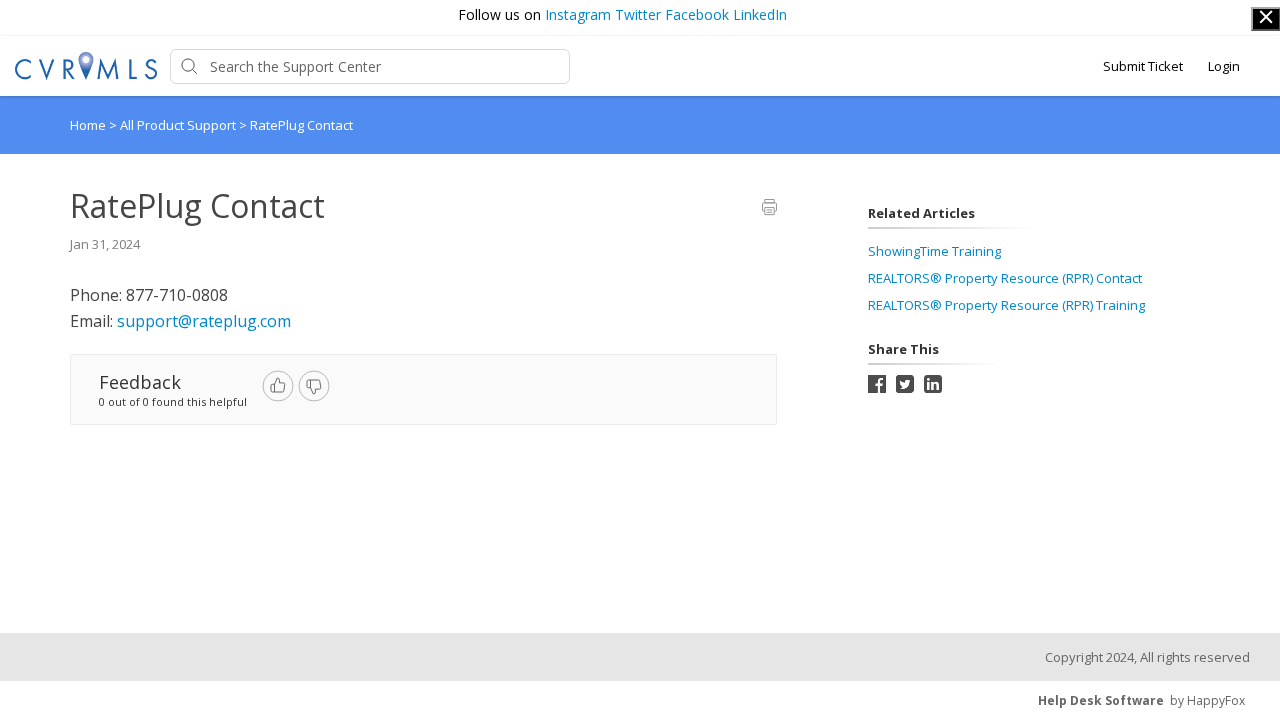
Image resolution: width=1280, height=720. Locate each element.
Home (88, 125)
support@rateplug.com (204, 321)
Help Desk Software (1101, 700)
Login (1224, 66)
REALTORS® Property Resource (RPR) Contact (1005, 278)
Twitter (638, 14)
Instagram (578, 14)
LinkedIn (760, 14)
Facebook (697, 14)
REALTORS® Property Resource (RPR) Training (1006, 305)
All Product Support (179, 125)
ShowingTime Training (934, 251)
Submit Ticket (1143, 66)
